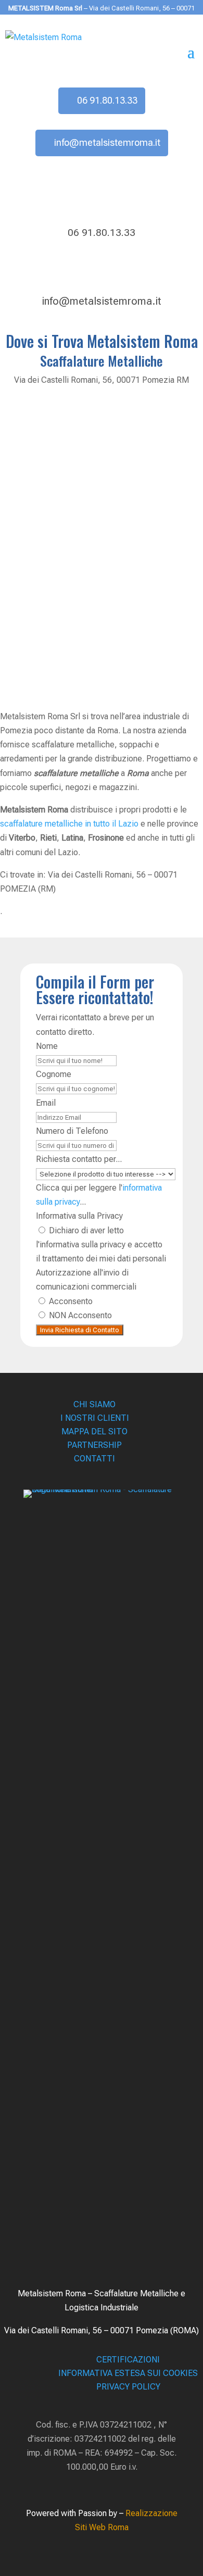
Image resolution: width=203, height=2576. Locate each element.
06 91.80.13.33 (107, 100)
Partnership (94, 1445)
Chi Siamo (94, 1404)
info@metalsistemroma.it (107, 142)
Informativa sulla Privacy (79, 1216)
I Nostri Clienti (95, 1418)
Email (46, 1103)
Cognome (54, 1074)
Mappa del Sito (94, 1431)
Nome (47, 1046)
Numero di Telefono (72, 1131)
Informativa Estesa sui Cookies (128, 2373)
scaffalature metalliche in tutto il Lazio (69, 824)
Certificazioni (128, 2360)
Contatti (94, 1459)
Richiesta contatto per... (79, 1159)
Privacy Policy (128, 2387)
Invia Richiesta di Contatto (80, 1330)
